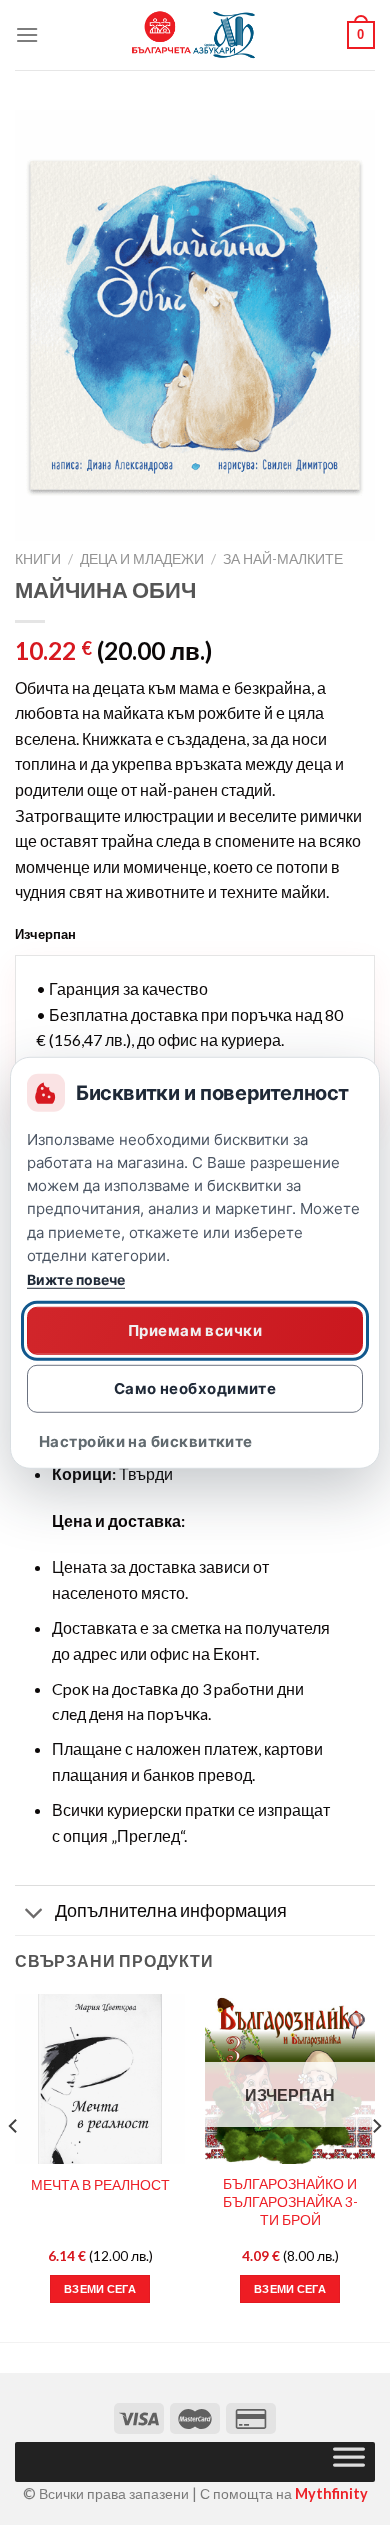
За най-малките (283, 559)
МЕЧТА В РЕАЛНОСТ (100, 2185)
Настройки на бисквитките (146, 1441)
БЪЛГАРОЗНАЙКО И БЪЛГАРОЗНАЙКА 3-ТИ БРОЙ (290, 2201)
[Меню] (27, 34)
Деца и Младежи (142, 559)
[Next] (376, 2166)
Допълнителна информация (171, 1910)
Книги (38, 559)
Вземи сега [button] (100, 2288)
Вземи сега (290, 2288)
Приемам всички (195, 1330)
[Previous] (14, 2166)
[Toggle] (34, 1912)
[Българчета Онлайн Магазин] (195, 35)
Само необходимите (195, 1388)
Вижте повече (76, 1279)
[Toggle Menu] (349, 2462)
